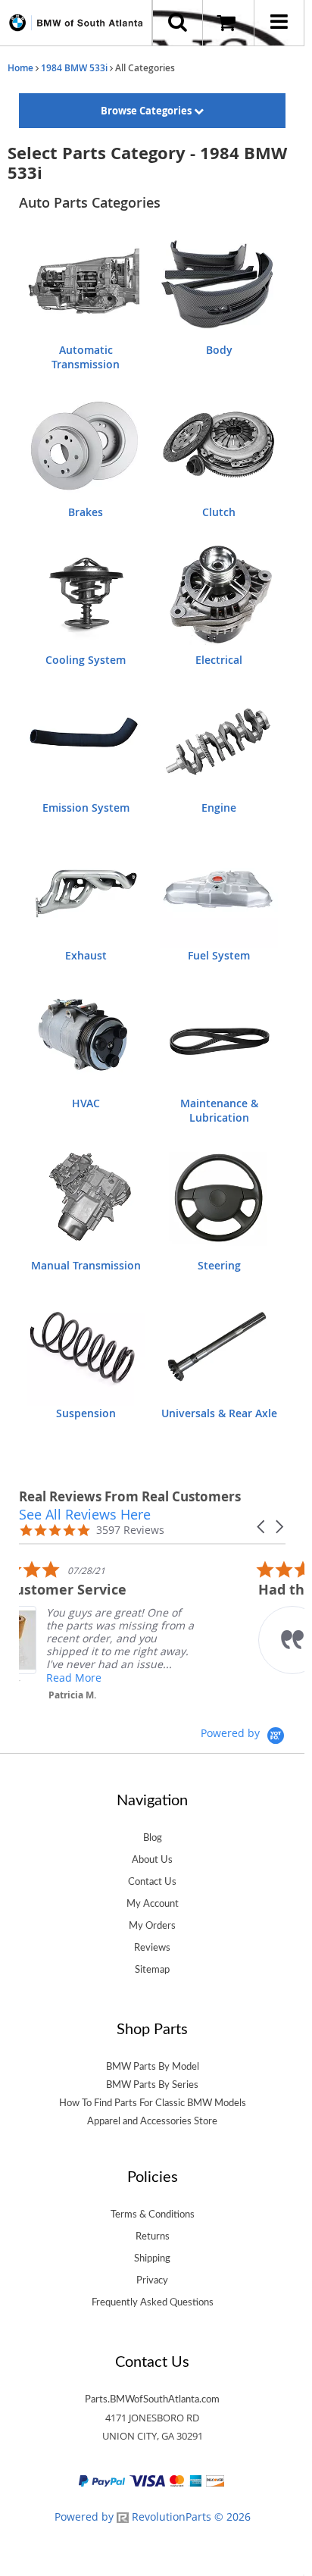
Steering (219, 1265)
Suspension (86, 1413)
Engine (219, 808)
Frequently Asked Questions (153, 2302)
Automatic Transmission (86, 357)
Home (20, 68)
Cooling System (86, 660)
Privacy (152, 2280)
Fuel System (219, 955)
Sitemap (152, 1970)
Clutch (219, 512)
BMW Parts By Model (153, 2067)
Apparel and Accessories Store (152, 2121)
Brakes (86, 512)
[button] (262, 1527)
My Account (153, 1904)
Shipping (152, 2258)
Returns (153, 2236)
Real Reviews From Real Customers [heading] (130, 1496)
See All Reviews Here (85, 1514)
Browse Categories (147, 111)
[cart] (228, 23)
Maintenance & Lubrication (219, 1110)
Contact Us (152, 1882)
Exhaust (86, 955)
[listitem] (133, 1634)
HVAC (86, 1103)
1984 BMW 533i (74, 68)
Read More (125, 1678)
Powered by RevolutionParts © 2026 (153, 2517)
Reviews (152, 1948)
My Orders (152, 1926)
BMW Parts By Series (152, 2085)
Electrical (219, 660)
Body (219, 350)
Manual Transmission (86, 1265)
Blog (153, 1838)
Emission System (86, 808)
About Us (152, 1860)
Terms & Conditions (153, 2214)
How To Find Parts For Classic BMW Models (153, 2103)
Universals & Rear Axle (219, 1413)
